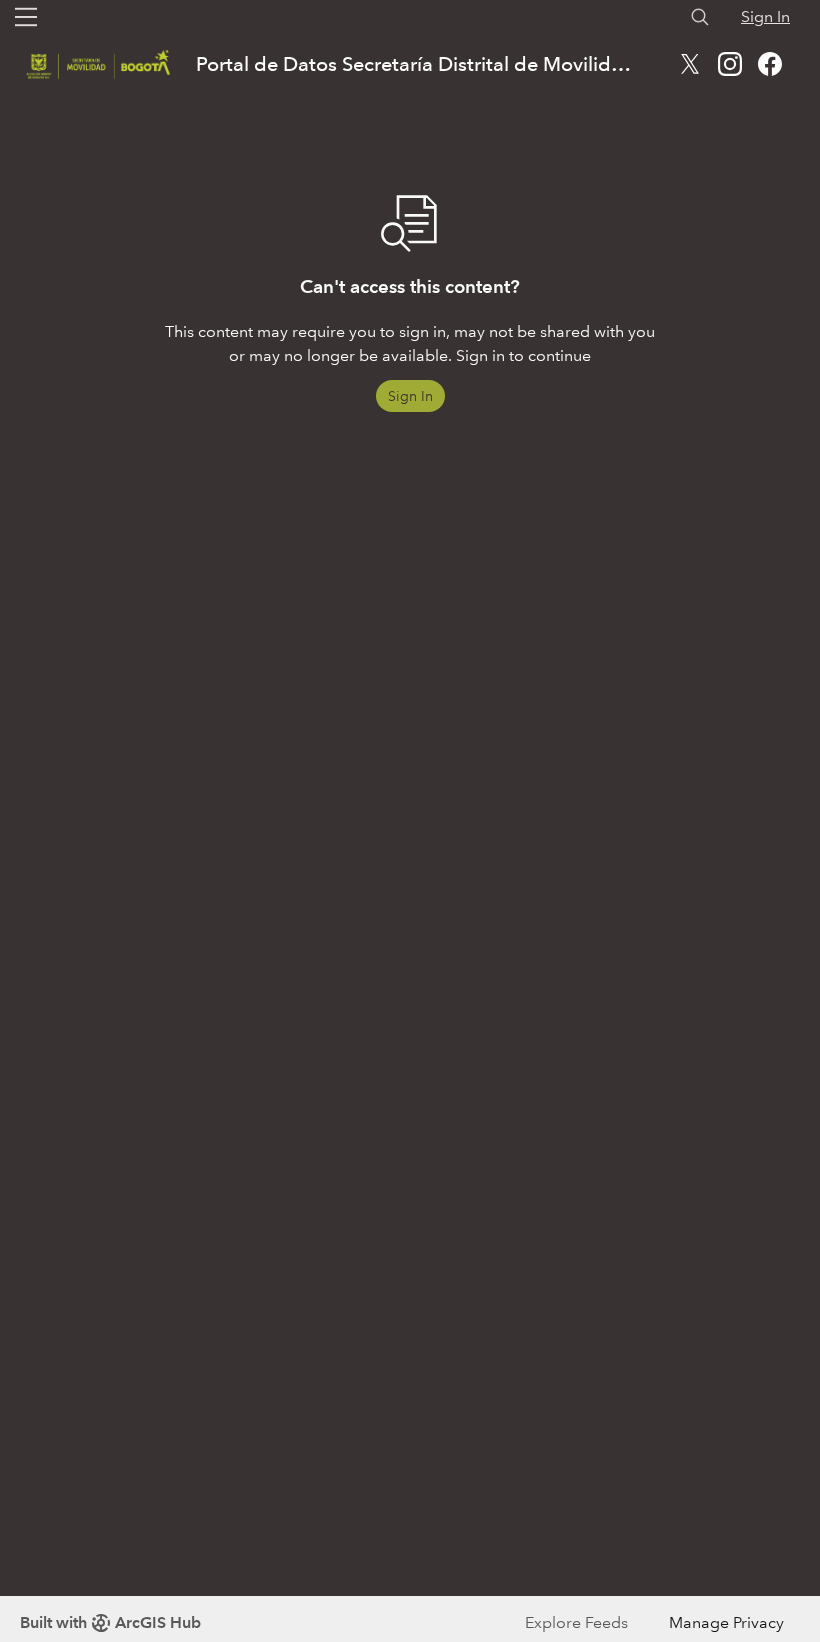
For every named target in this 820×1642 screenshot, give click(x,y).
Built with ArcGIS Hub (110, 1622)
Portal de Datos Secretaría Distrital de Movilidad (415, 64)
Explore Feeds (576, 1622)
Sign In (765, 16)
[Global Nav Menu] (26, 17)
